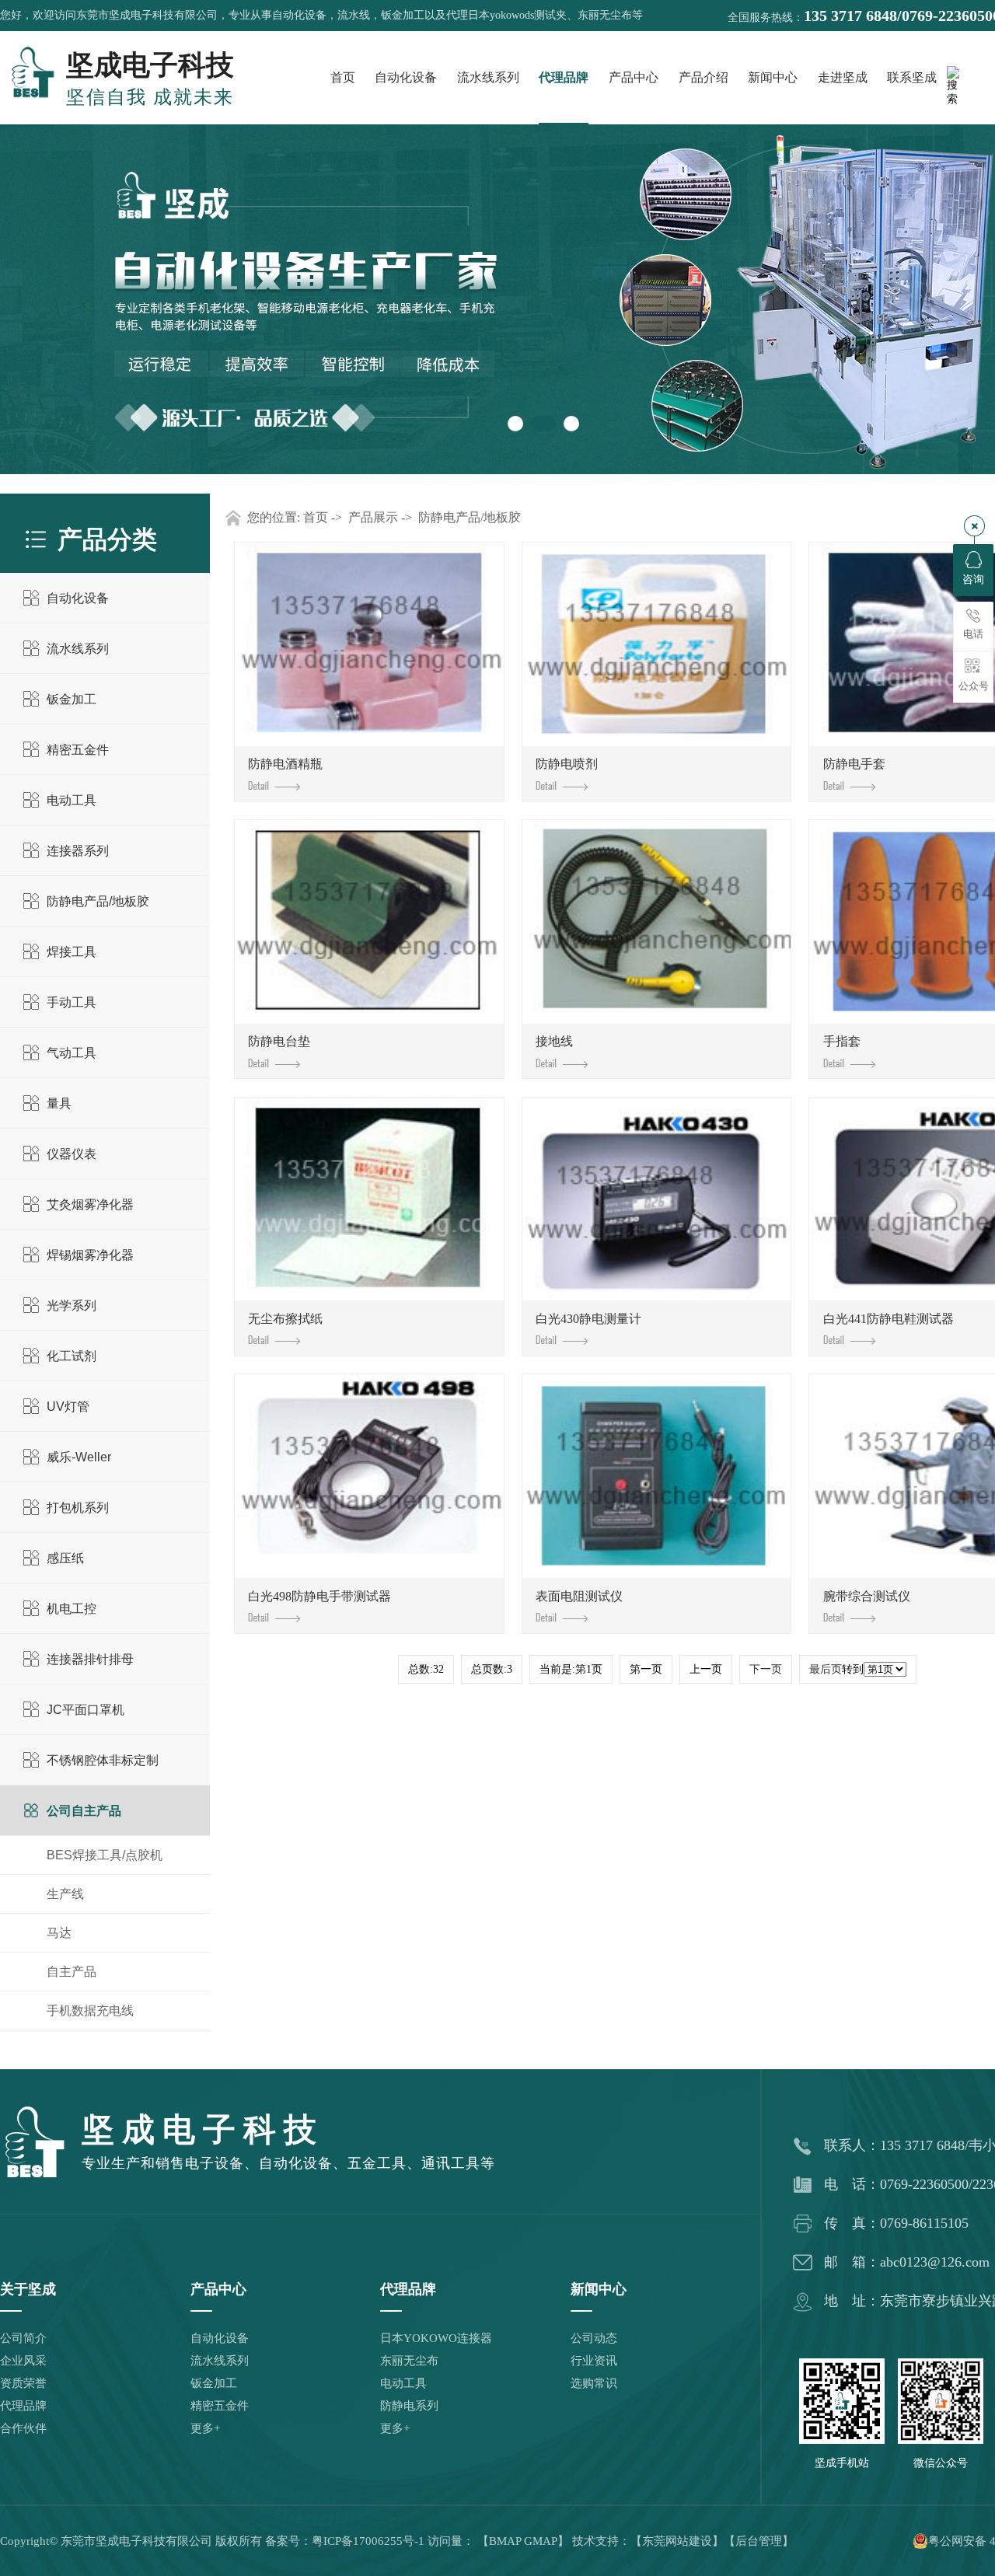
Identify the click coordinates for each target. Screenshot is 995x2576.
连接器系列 (78, 851)
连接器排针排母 (90, 1659)
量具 (59, 1103)
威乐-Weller (79, 1457)
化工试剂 (72, 1356)
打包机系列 (78, 1508)
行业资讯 (594, 2361)
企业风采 (23, 2361)
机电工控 (72, 1609)
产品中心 (634, 77)
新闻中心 (773, 77)
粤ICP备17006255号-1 (368, 2541)
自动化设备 (406, 77)
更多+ (205, 2428)
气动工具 (72, 1053)
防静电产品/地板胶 (98, 901)
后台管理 (759, 2541)
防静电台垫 (279, 1041)
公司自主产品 (84, 1811)
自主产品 (72, 1972)
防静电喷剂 (567, 764)
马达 (59, 1933)
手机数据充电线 (90, 2011)
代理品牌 (564, 77)
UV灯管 (68, 1407)
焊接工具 (72, 952)
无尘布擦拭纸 (285, 1319)
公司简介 (23, 2338)
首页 (343, 77)
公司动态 (594, 2338)
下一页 (766, 1669)
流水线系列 (488, 77)
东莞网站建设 (677, 2541)
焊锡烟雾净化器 (90, 1255)
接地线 (554, 1041)
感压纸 (65, 1558)
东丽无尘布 (409, 2361)
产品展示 (373, 517)
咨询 (973, 579)
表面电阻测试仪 (579, 1596)
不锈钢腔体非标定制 (103, 1760)
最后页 (826, 1669)
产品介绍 (703, 77)
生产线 (65, 1894)
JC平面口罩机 (86, 1710)
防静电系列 (409, 2406)
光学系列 (72, 1305)
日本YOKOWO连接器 (436, 2338)
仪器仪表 (72, 1154)
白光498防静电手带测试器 (319, 1596)
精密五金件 (78, 750)
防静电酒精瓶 (285, 764)
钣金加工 (72, 699)
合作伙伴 (23, 2428)
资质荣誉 (23, 2383)
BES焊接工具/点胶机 (105, 1855)
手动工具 (72, 1002)
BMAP (505, 2541)
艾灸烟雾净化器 (90, 1204)
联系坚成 (912, 77)
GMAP (541, 2541)
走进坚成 (843, 77)
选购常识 (594, 2383)
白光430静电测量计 (588, 1319)
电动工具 (72, 800)
